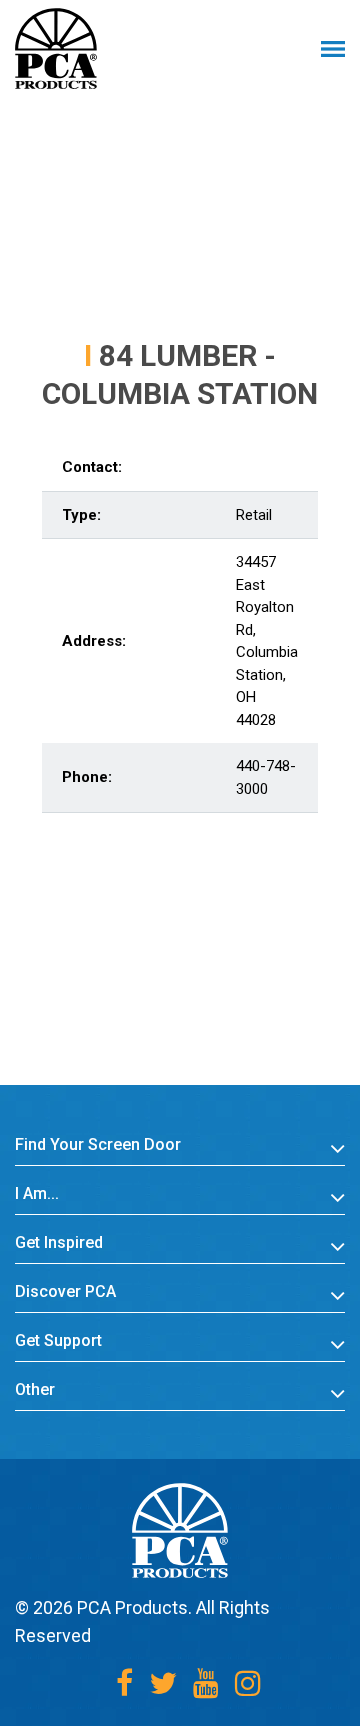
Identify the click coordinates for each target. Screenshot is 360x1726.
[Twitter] (163, 1683)
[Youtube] (206, 1683)
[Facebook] (124, 1683)
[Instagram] (248, 1683)
